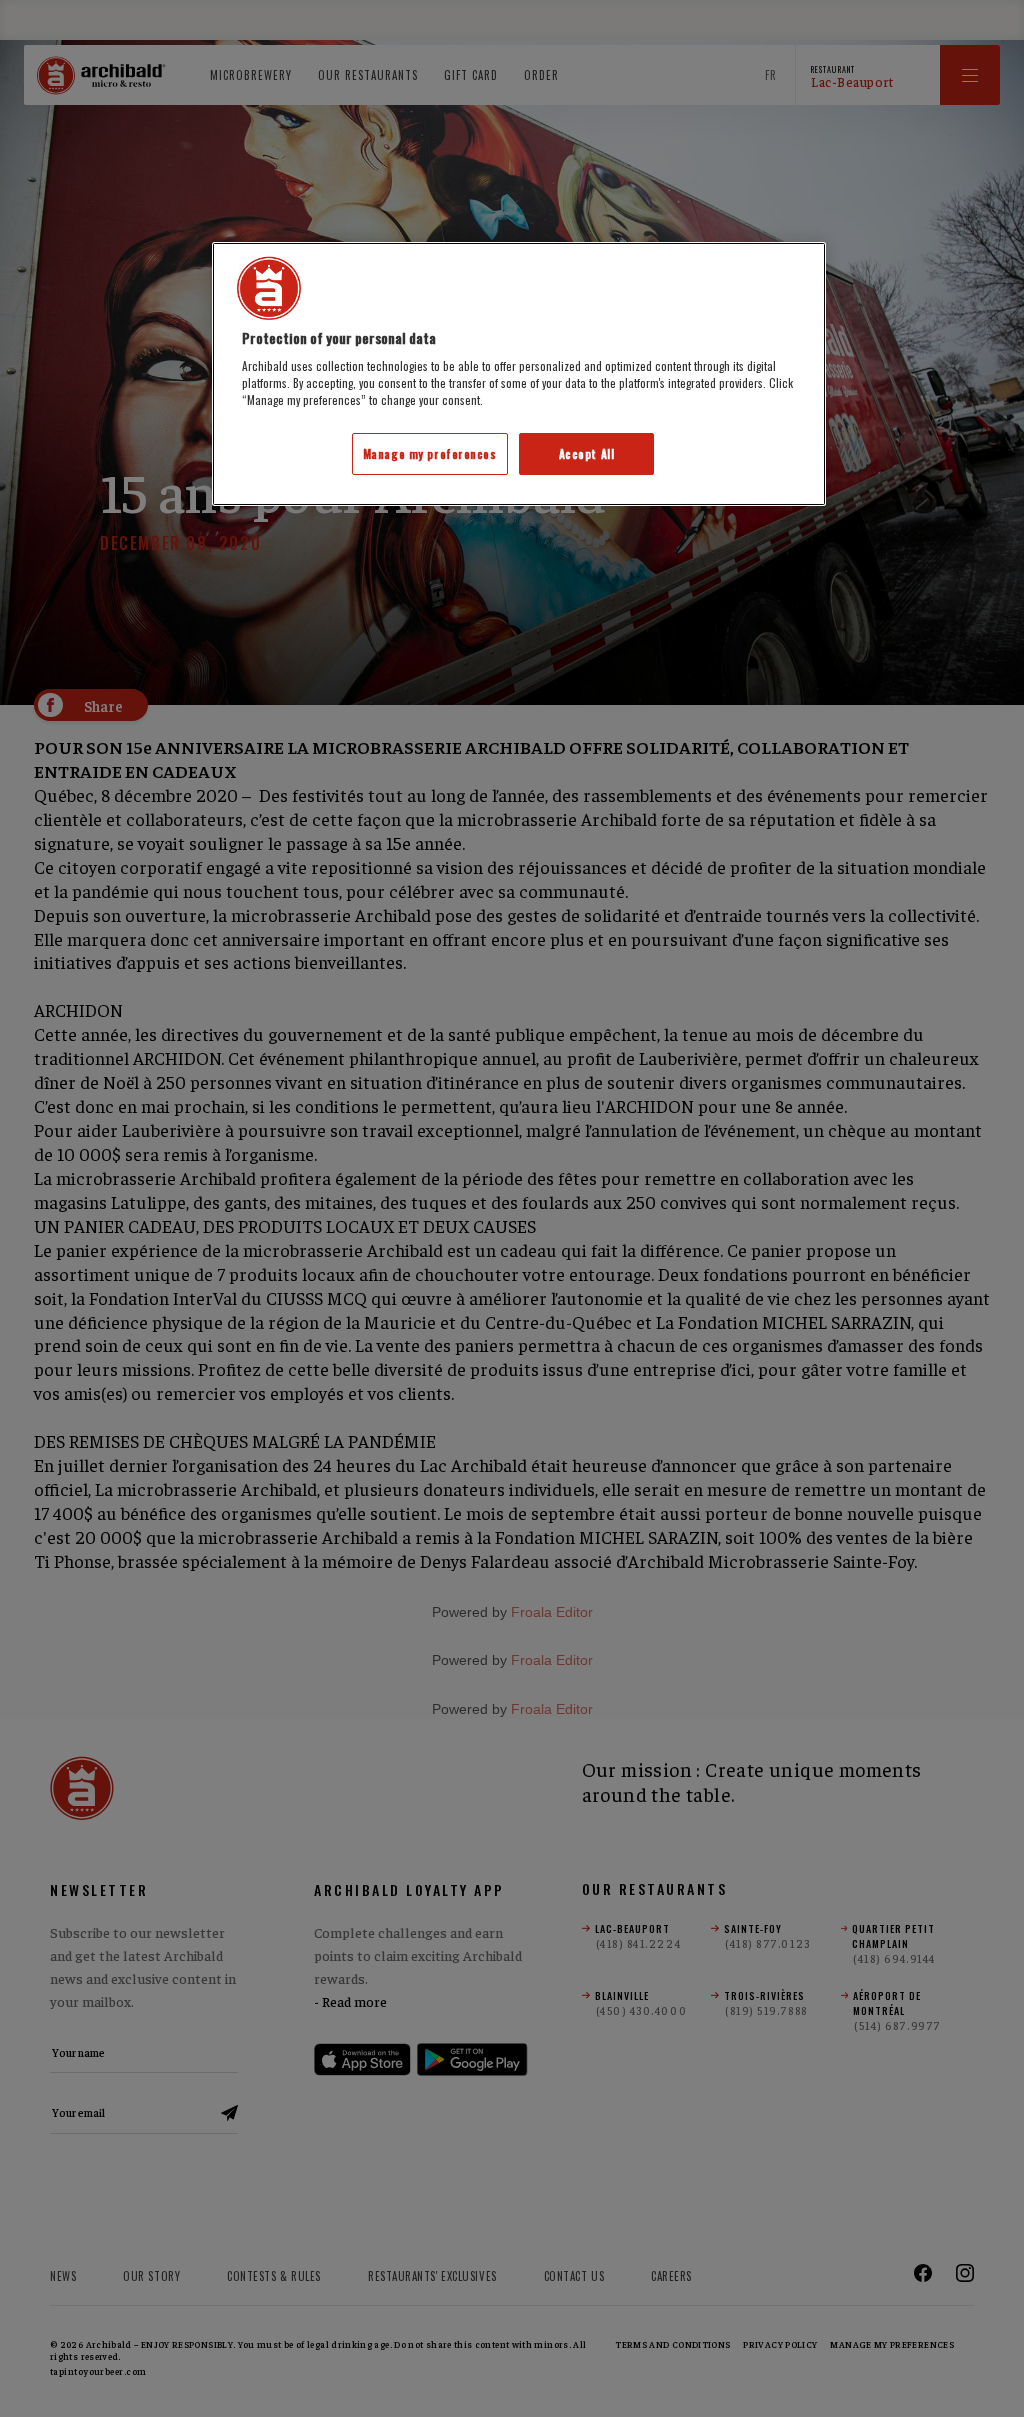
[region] (519, 374)
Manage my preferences (430, 453)
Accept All (587, 453)
